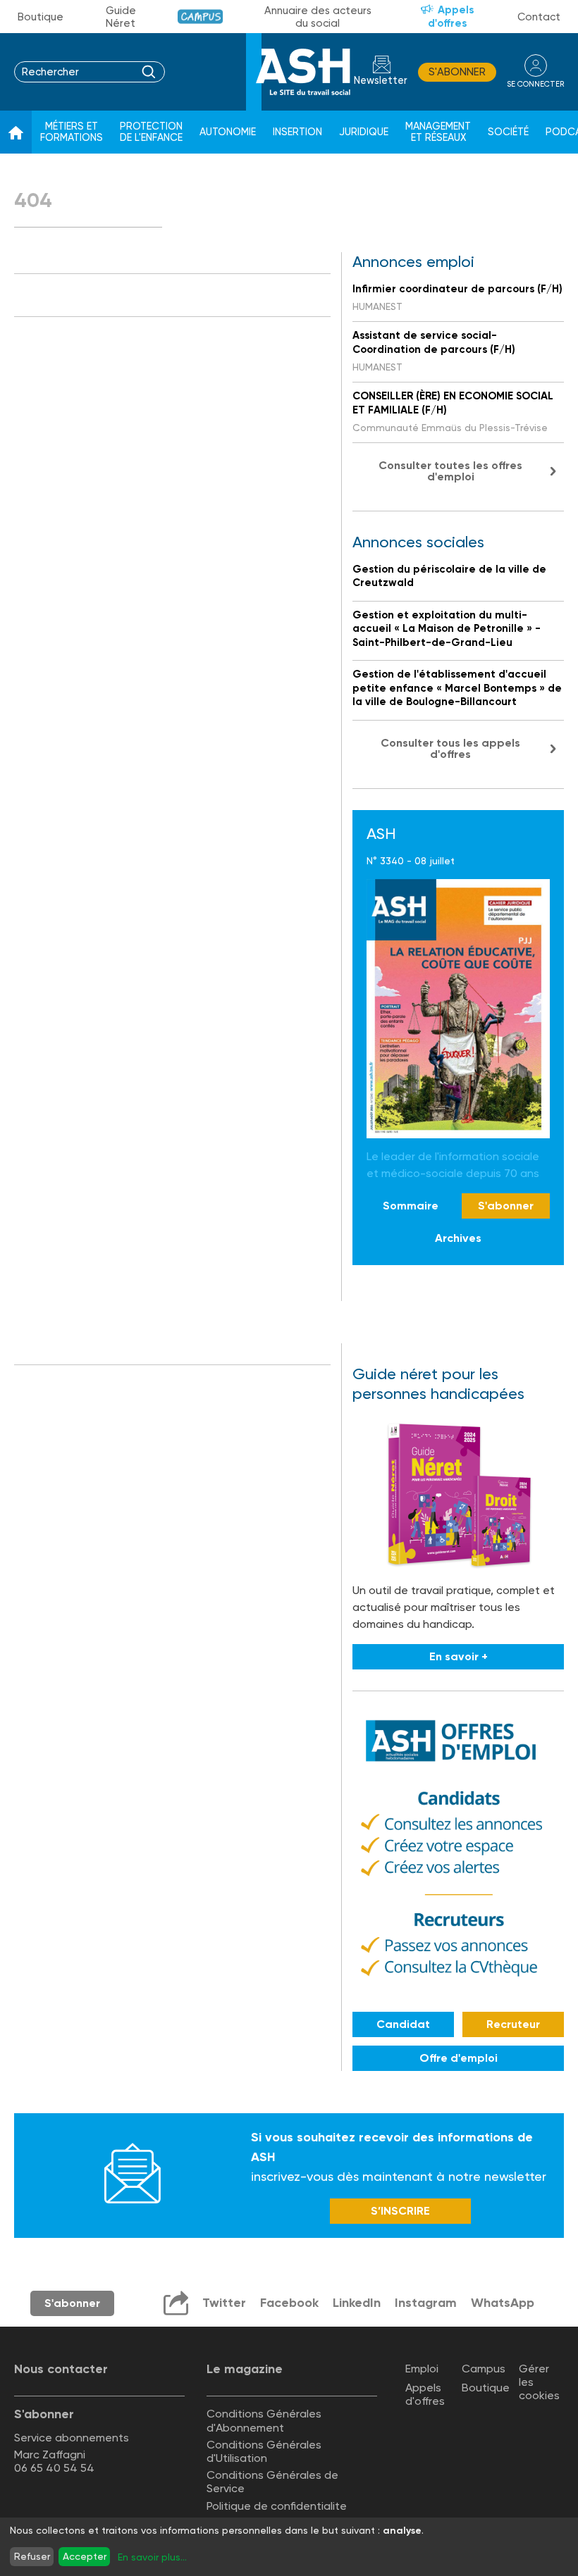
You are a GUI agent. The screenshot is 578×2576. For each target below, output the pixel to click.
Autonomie (228, 132)
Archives (458, 1238)
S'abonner (457, 72)
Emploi (422, 2369)
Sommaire (411, 1206)
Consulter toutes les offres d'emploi (450, 471)
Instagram (426, 2303)
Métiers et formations (72, 132)
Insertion (297, 132)
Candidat (403, 2024)
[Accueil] (16, 132)
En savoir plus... (152, 2557)
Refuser (32, 2556)
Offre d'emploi (459, 2058)
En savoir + (459, 1656)
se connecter (535, 84)
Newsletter (381, 81)
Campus (201, 17)
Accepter (85, 2556)
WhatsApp (503, 2303)
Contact (539, 17)
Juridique (364, 132)
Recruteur (513, 2024)
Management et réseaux (438, 132)
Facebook (289, 2303)
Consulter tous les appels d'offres (450, 748)
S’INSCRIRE (400, 2211)
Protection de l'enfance (151, 132)
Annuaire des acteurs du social (318, 17)
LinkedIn (357, 2303)
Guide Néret (121, 17)
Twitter (224, 2303)
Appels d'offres (451, 17)
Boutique (41, 17)
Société (508, 132)
